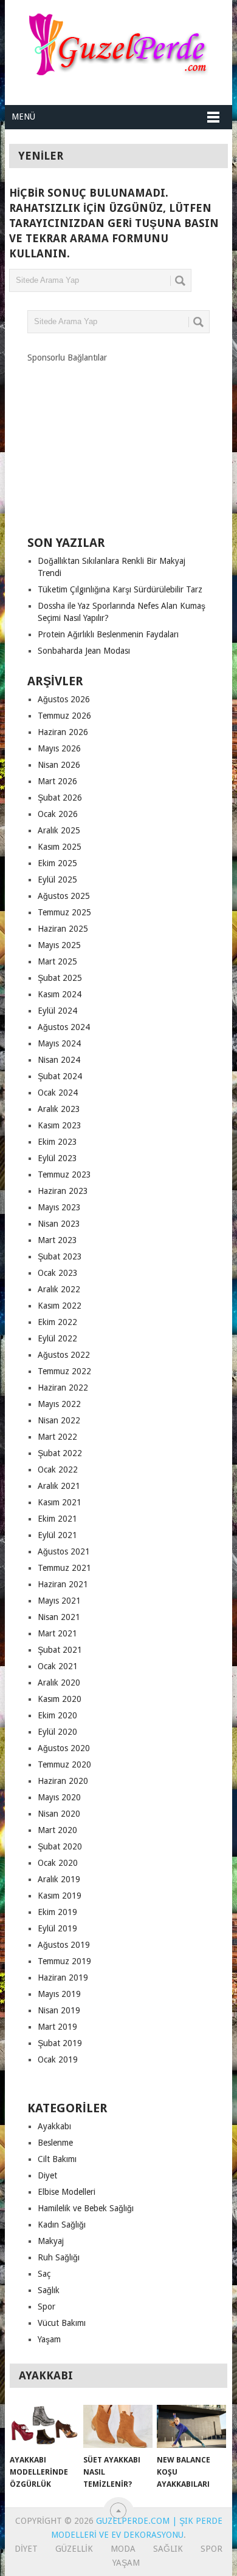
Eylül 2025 (57, 880)
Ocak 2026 (58, 814)
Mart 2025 (57, 961)
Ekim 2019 (57, 1912)
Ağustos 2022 (64, 1355)
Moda (123, 2549)
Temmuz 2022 (64, 1371)
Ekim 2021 (57, 1519)
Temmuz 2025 (64, 912)
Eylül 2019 (57, 1928)
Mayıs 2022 (59, 1404)
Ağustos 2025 (64, 896)
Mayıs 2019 (59, 1994)
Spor (46, 2307)
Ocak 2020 (58, 1863)
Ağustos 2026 (64, 699)
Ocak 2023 (58, 1273)
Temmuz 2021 (64, 1568)
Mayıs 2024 (59, 1043)
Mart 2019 (57, 2027)
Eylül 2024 (57, 1011)
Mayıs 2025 (59, 945)
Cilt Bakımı (57, 2159)
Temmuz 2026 (64, 716)
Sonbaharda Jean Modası (84, 651)
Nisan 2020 (59, 1814)
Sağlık (49, 2290)
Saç (44, 2274)
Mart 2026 (57, 781)
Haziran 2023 (63, 1191)
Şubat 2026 (60, 798)
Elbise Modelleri (67, 2192)
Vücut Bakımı (62, 2323)
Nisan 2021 (59, 1617)
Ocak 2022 (58, 1469)
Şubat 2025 (60, 978)
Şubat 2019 (60, 2043)
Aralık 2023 (59, 1109)
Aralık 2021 (59, 1486)
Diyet (47, 2175)
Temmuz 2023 (64, 1174)
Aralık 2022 (59, 1289)
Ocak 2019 (58, 2059)
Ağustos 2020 (64, 1748)
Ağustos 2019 (64, 1945)
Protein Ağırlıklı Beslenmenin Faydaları (108, 634)
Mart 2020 (57, 1830)
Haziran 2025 (63, 929)
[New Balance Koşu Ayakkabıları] (191, 2427)
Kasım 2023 (60, 1125)
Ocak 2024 (58, 1093)
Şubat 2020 (60, 1846)
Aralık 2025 (59, 830)
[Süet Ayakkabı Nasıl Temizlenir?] (118, 2427)
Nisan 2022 (59, 1420)
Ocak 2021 (58, 1666)
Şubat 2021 (60, 1650)
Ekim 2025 (57, 863)
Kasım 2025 (60, 847)
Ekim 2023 (57, 1142)
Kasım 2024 (60, 994)
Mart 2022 (57, 1437)
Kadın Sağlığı (62, 2225)
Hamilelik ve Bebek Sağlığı (86, 2208)
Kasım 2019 (60, 1896)
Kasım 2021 (60, 1502)
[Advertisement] (118, 439)
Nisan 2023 (59, 1224)
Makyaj (51, 2241)
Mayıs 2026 (59, 748)
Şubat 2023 (60, 1256)
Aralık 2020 (59, 1683)
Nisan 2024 (59, 1060)
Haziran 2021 (63, 1584)
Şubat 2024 (60, 1076)
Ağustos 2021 (64, 1551)
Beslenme (55, 2143)
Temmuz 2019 (64, 1961)
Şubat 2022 (60, 1453)
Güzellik (74, 2549)
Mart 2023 (57, 1240)
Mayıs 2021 (59, 1601)
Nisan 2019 (59, 2010)
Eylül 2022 (57, 1338)
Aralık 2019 (59, 1879)
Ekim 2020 (57, 1715)
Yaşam (49, 2339)
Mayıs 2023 (59, 1207)
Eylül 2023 (57, 1158)
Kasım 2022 (60, 1306)
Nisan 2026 (59, 765)
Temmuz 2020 (64, 1764)
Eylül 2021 (57, 1535)
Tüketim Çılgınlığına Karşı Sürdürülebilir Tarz (120, 589)
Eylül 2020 (57, 1732)
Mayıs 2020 (59, 1797)
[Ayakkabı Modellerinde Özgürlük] (44, 2427)
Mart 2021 (57, 1633)
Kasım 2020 (60, 1699)
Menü (23, 117)
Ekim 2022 (57, 1322)
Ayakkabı (54, 2126)
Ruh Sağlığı (59, 2257)
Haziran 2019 (63, 1978)
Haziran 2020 (63, 1781)
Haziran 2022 (63, 1388)
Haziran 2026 (63, 732)
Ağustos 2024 (64, 1027)
